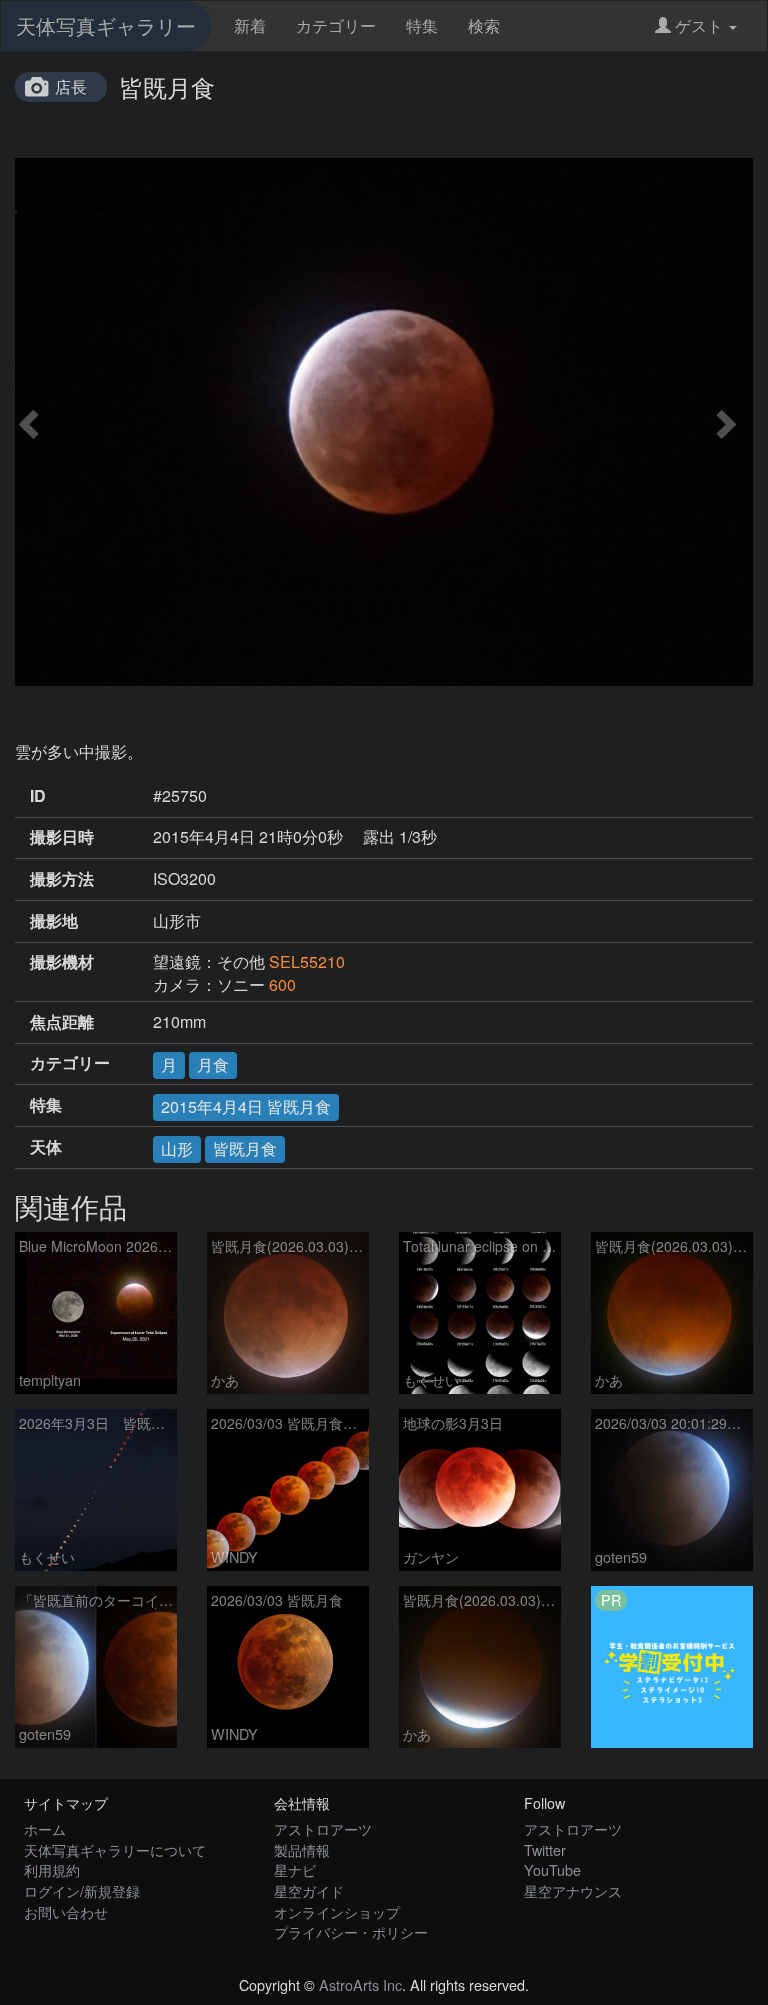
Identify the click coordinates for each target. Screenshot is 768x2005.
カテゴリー (336, 25)
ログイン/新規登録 (82, 1890)
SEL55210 (307, 961)
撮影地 (54, 921)
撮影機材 (62, 962)
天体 (46, 1147)
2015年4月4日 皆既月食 (246, 1106)
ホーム (45, 1828)
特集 (422, 25)
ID (38, 796)
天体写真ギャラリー (106, 25)
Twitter (545, 1849)
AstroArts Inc (360, 1984)
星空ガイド (309, 1890)
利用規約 (52, 1869)
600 (282, 984)
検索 (484, 25)
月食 (213, 1064)
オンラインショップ (337, 1911)
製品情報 (302, 1849)
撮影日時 (62, 837)
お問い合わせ (66, 1911)
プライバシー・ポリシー (351, 1931)
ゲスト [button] (699, 25)
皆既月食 (245, 1148)
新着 (250, 25)
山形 (177, 1148)
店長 (71, 86)
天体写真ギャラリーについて (115, 1849)
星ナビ (295, 1869)
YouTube (552, 1869)
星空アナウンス (573, 1890)
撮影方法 (62, 879)
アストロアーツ (323, 1828)
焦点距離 (62, 1022)
